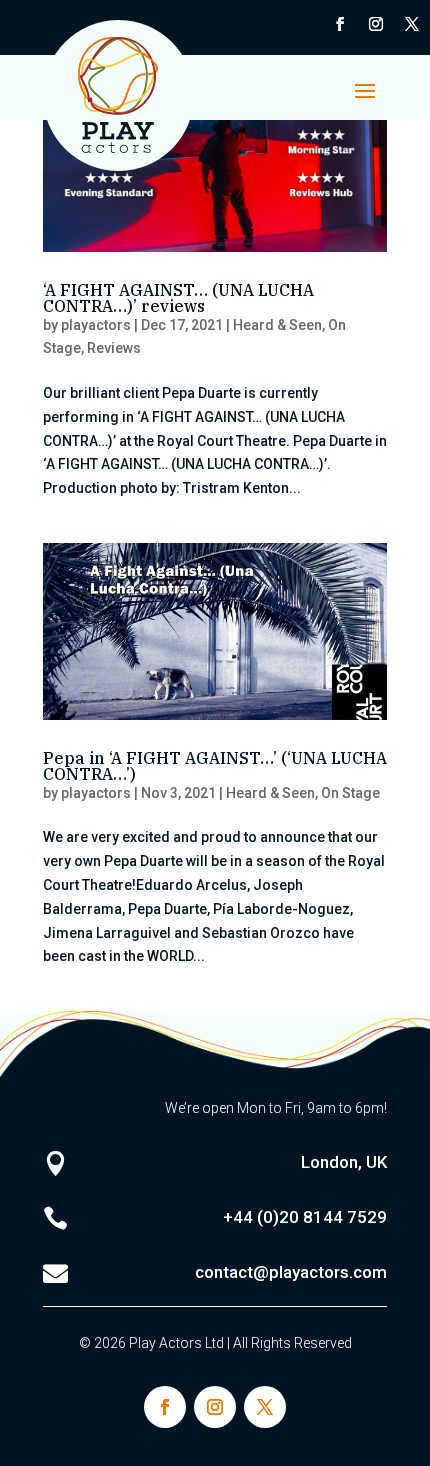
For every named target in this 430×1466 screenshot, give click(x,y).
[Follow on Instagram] (376, 24)
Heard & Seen (277, 325)
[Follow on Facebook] (340, 24)
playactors (96, 325)
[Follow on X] (412, 24)
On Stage (350, 793)
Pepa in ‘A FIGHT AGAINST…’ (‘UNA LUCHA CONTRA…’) (215, 766)
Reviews (114, 348)
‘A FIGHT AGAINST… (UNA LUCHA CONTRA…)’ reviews (178, 298)
